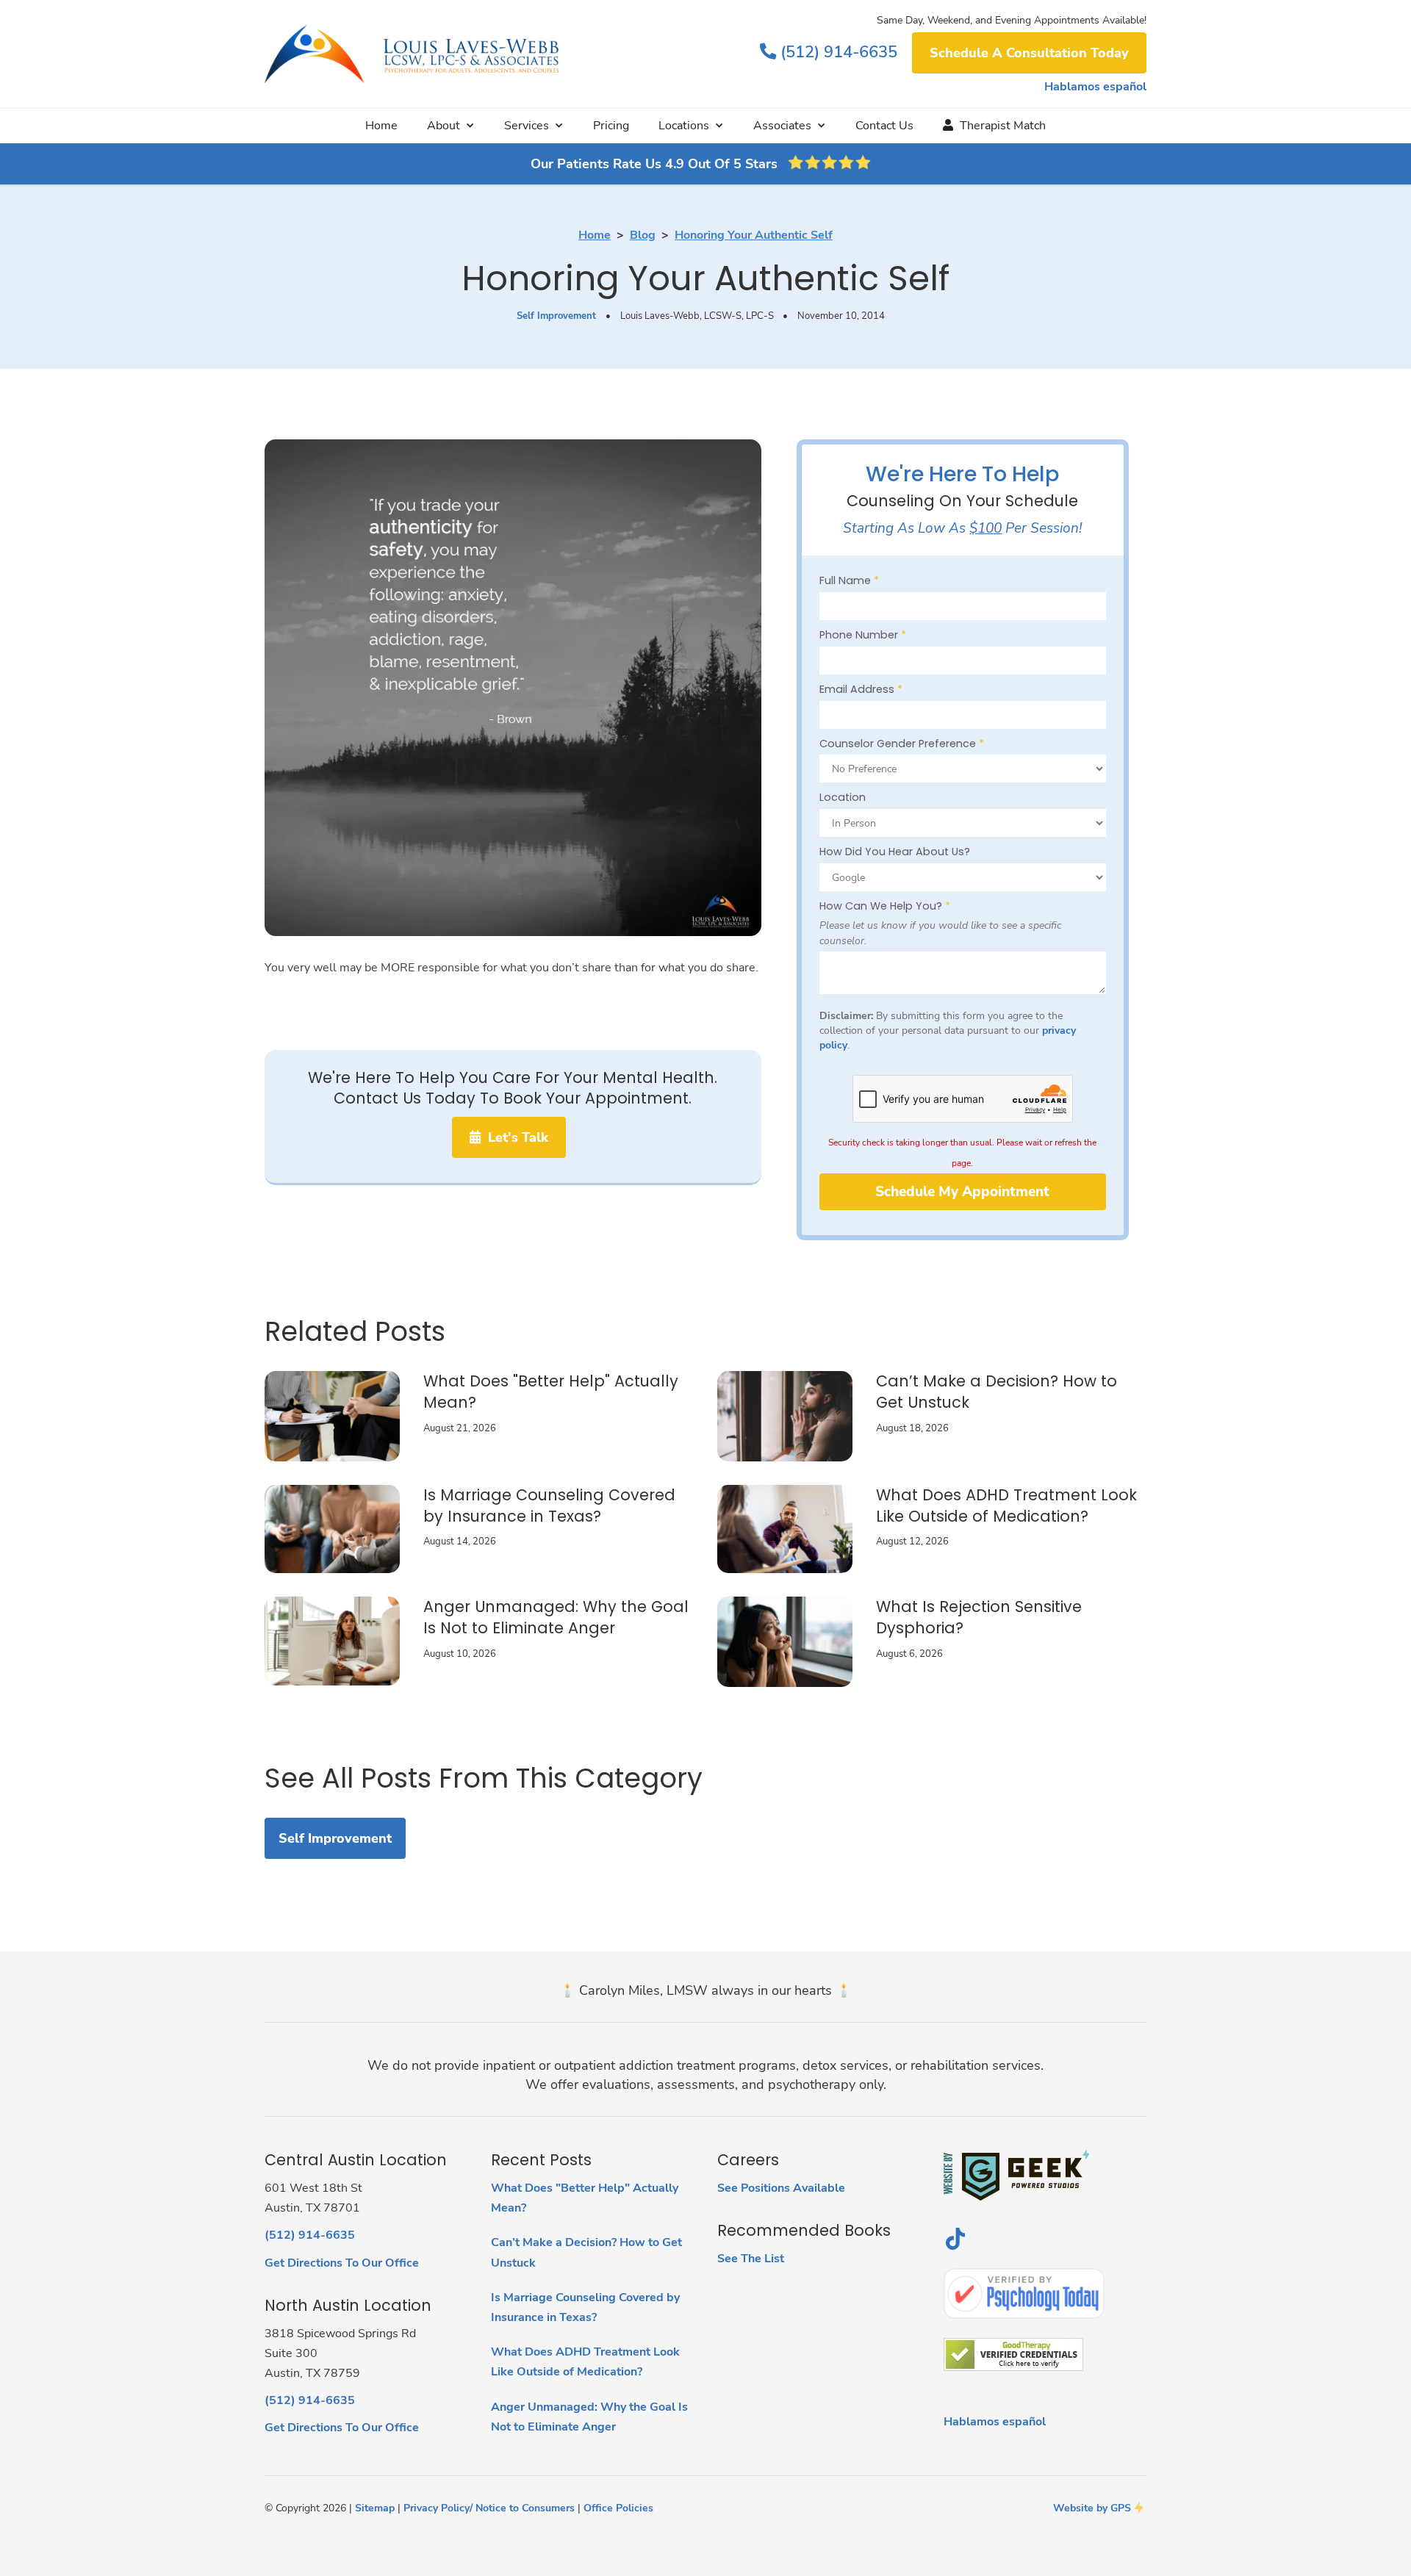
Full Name (849, 580)
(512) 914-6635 (829, 52)
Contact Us (884, 126)
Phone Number (863, 635)
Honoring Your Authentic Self (754, 235)
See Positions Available (781, 2188)
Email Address (861, 689)
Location (843, 797)
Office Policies (618, 2508)
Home (381, 126)
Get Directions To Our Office (342, 2263)
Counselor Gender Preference (902, 744)
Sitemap (375, 2508)
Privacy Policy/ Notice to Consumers (489, 2508)
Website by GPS (1092, 2508)
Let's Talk (509, 1137)
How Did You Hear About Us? (895, 852)
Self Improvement (556, 316)
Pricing (611, 126)
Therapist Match (994, 126)
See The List (751, 2259)
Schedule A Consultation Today (1029, 53)
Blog (643, 235)
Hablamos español (1095, 87)
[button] (451, 126)
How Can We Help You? (885, 906)
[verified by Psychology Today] (1024, 2293)
